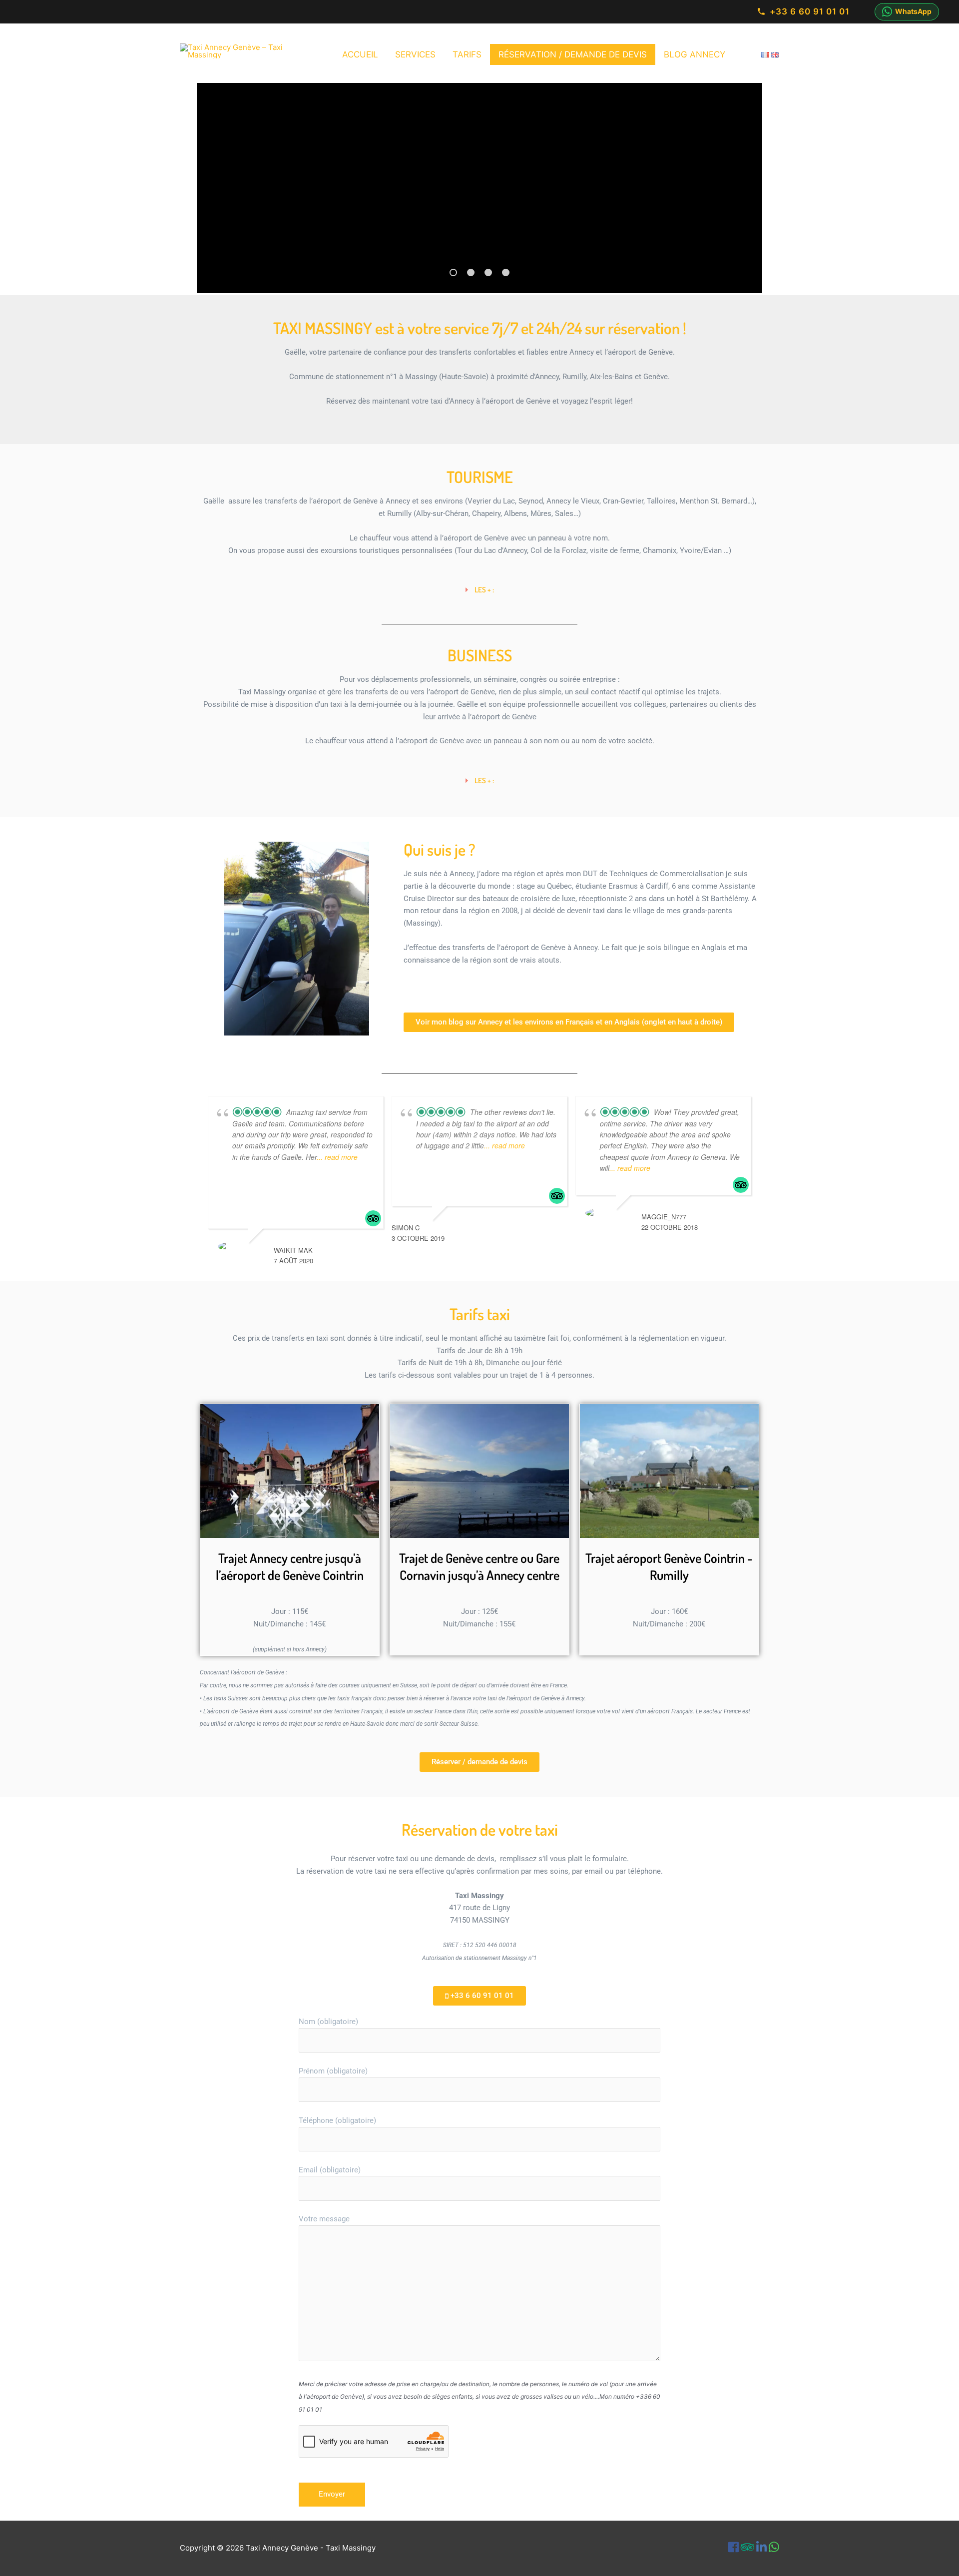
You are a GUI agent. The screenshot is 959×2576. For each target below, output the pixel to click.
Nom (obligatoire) (328, 2022)
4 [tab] (506, 272)
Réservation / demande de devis (573, 54)
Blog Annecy (695, 54)
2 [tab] (471, 272)
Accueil (360, 54)
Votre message (324, 2219)
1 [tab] (453, 272)
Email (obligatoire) (330, 2170)
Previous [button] (223, 186)
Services (415, 54)
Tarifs (467, 54)
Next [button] (741, 180)
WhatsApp (913, 11)
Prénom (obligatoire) (333, 2071)
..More (444, 1179)
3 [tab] (488, 272)
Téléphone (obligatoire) (337, 2120)
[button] (479, 590)
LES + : (484, 590)
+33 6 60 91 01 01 (810, 11)
